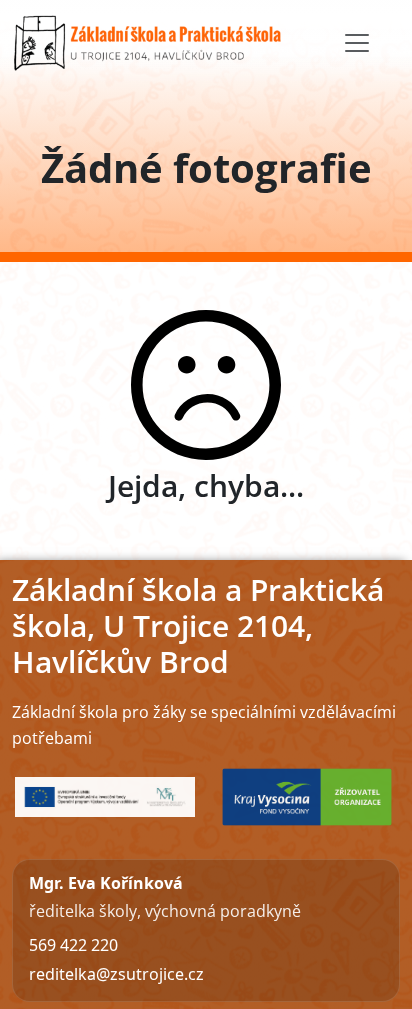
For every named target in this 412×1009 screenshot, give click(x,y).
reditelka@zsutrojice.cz (116, 974)
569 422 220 (73, 945)
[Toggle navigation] (357, 43)
